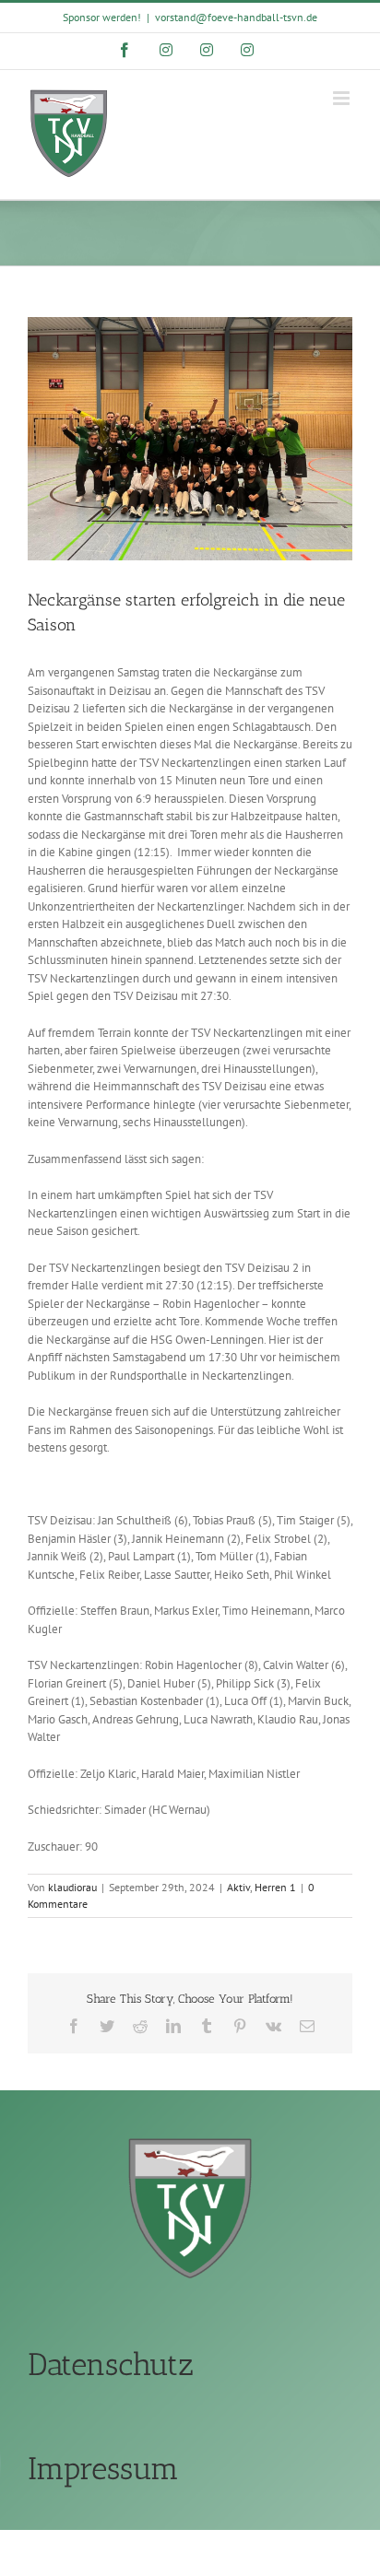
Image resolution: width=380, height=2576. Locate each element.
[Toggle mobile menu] (343, 98)
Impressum (103, 2469)
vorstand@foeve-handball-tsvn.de (236, 17)
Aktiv (238, 1887)
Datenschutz (111, 2364)
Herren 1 (275, 1887)
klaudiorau (72, 1887)
